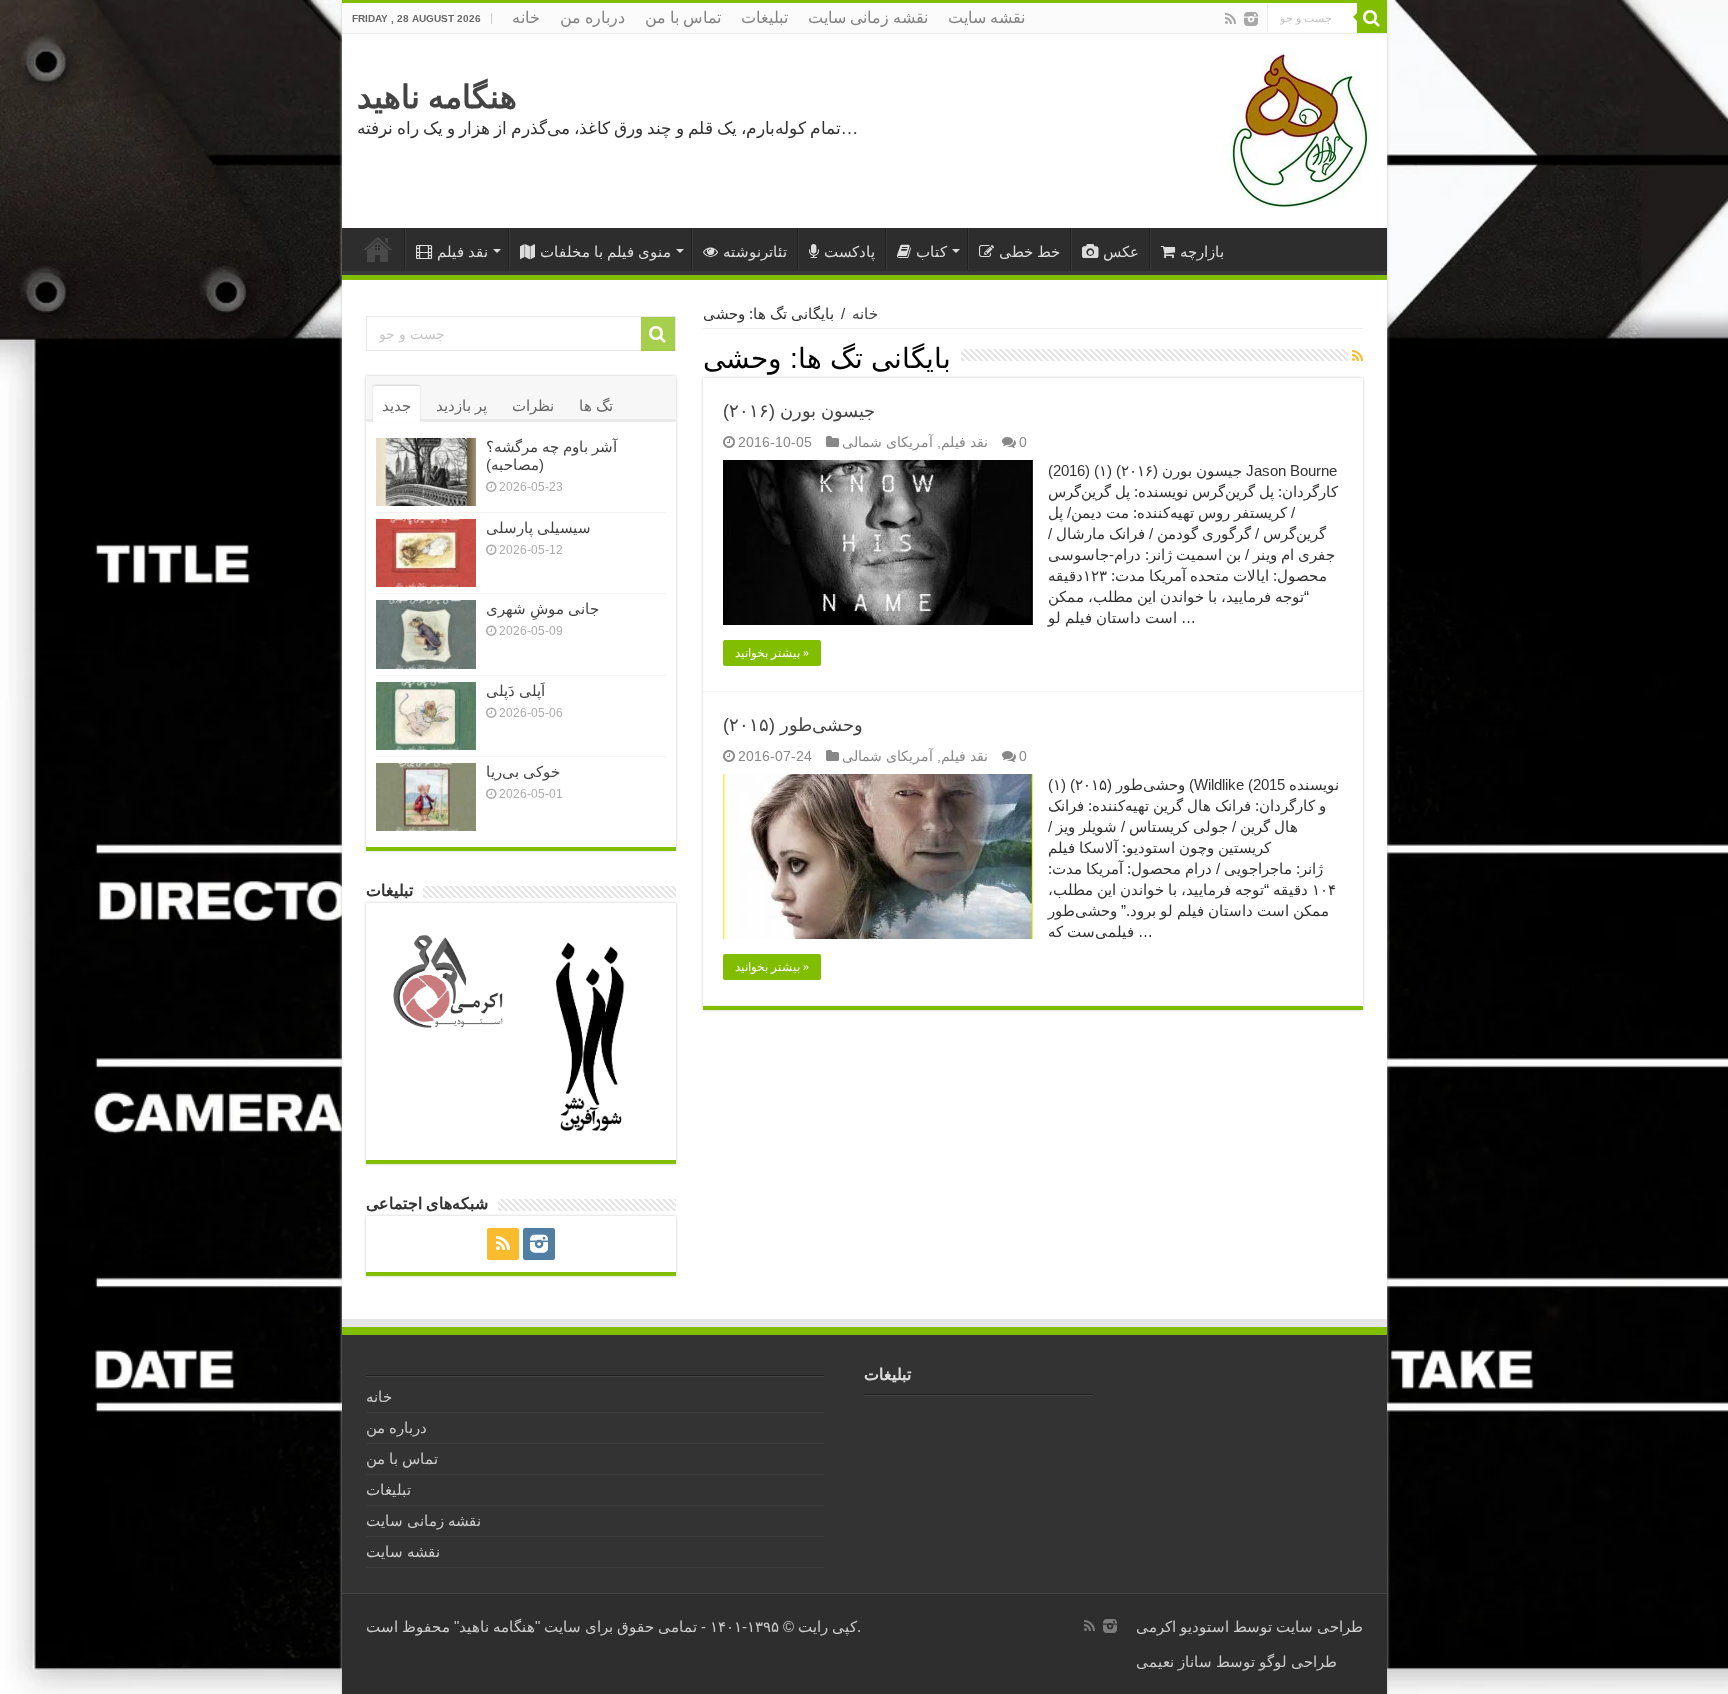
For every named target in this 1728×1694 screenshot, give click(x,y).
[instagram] (1251, 19)
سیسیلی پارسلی (538, 527)
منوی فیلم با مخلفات (605, 251)
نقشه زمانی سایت (868, 17)
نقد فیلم (462, 251)
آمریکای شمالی (887, 442)
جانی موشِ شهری (542, 608)
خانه (526, 17)
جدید (396, 405)
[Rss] (1230, 19)
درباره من (592, 17)
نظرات (533, 405)
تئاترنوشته (755, 251)
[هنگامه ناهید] (1295, 129)
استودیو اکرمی (1182, 1626)
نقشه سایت (986, 17)
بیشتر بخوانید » (772, 653)
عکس (1121, 251)
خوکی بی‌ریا (523, 771)
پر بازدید (461, 405)
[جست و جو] (1372, 18)
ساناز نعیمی (1174, 1661)
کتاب (931, 251)
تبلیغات (764, 17)
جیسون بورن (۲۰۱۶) (799, 411)
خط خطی (1029, 251)
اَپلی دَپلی (515, 690)
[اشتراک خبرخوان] (1357, 356)
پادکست (849, 251)
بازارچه (1202, 251)
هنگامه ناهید (437, 97)
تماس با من (683, 17)
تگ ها (596, 405)
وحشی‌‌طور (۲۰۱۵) (793, 725)
